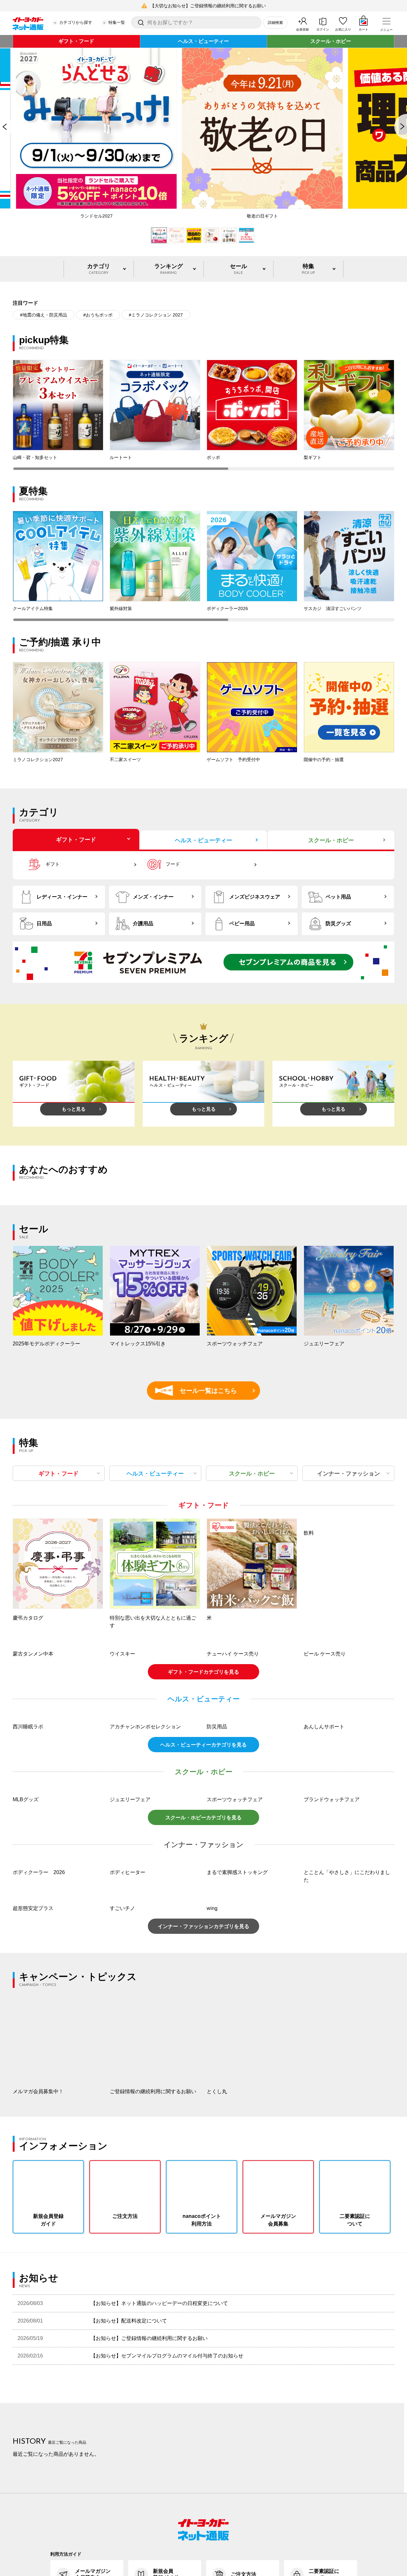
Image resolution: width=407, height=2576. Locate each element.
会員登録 (302, 29)
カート (363, 29)
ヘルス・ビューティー (203, 41)
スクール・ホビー (331, 41)
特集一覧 (117, 22)
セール (238, 269)
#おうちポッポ (98, 315)
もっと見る (74, 1109)
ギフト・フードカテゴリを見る (203, 1757)
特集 (308, 269)
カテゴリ (99, 269)
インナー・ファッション (348, 1474)
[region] (203, 415)
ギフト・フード (76, 41)
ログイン (323, 29)
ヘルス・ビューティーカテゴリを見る (203, 1830)
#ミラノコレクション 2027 (156, 315)
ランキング (169, 269)
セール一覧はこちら (199, 1391)
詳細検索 (275, 23)
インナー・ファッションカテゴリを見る (203, 2011)
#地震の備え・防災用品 (44, 315)
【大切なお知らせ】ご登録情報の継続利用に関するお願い (208, 6)
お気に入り (343, 29)
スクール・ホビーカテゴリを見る (203, 1902)
